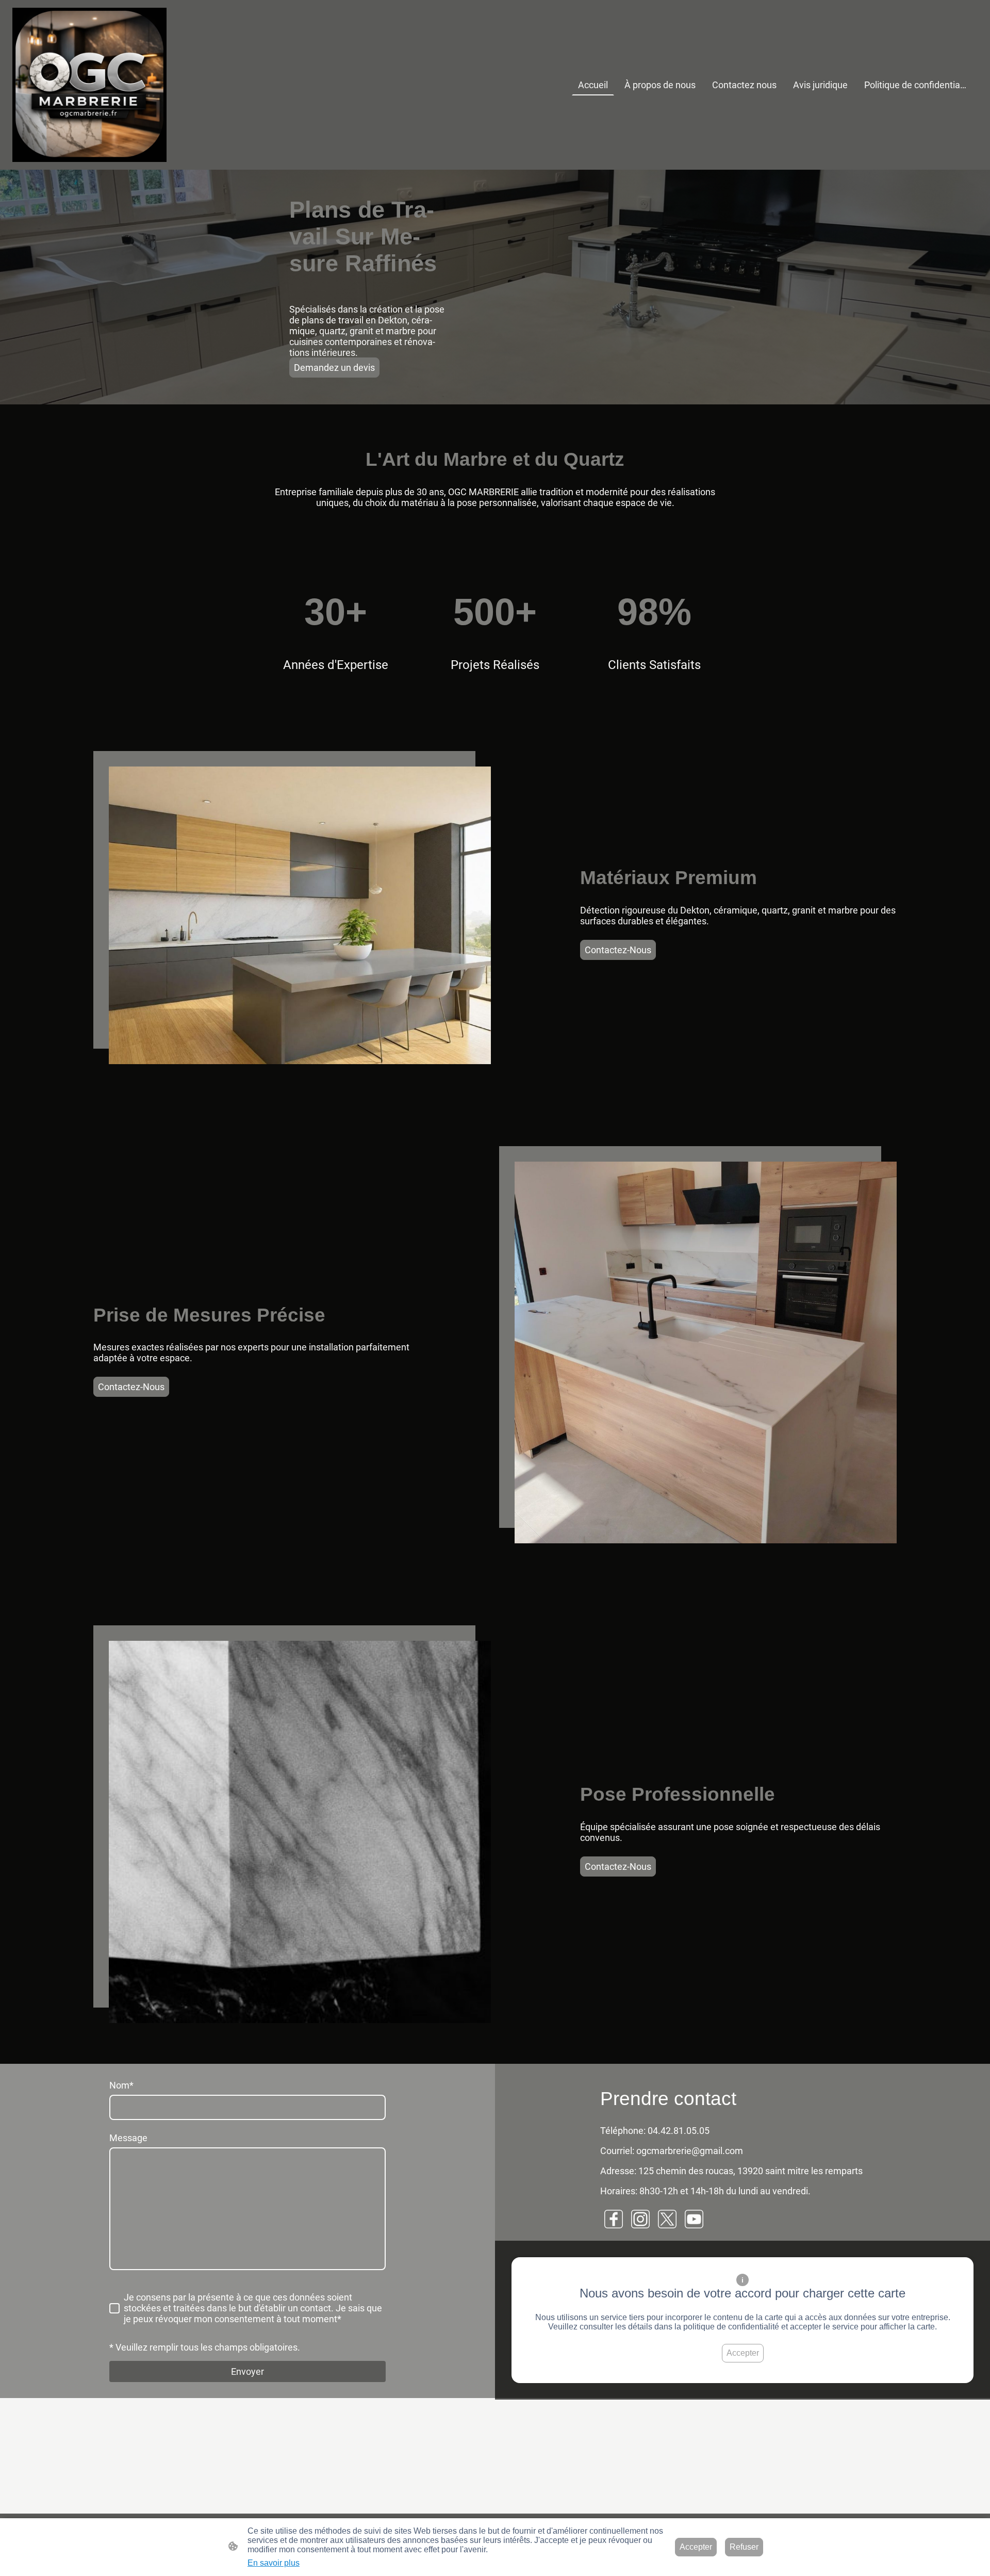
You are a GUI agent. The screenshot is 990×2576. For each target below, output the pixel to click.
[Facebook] (614, 2219)
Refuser (744, 2547)
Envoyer (247, 2371)
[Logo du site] (89, 85)
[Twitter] (667, 2219)
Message (128, 2138)
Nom (121, 2085)
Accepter (743, 2353)
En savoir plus (274, 2563)
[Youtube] (694, 2219)
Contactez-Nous (618, 950)
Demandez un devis (334, 368)
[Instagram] (640, 2219)
